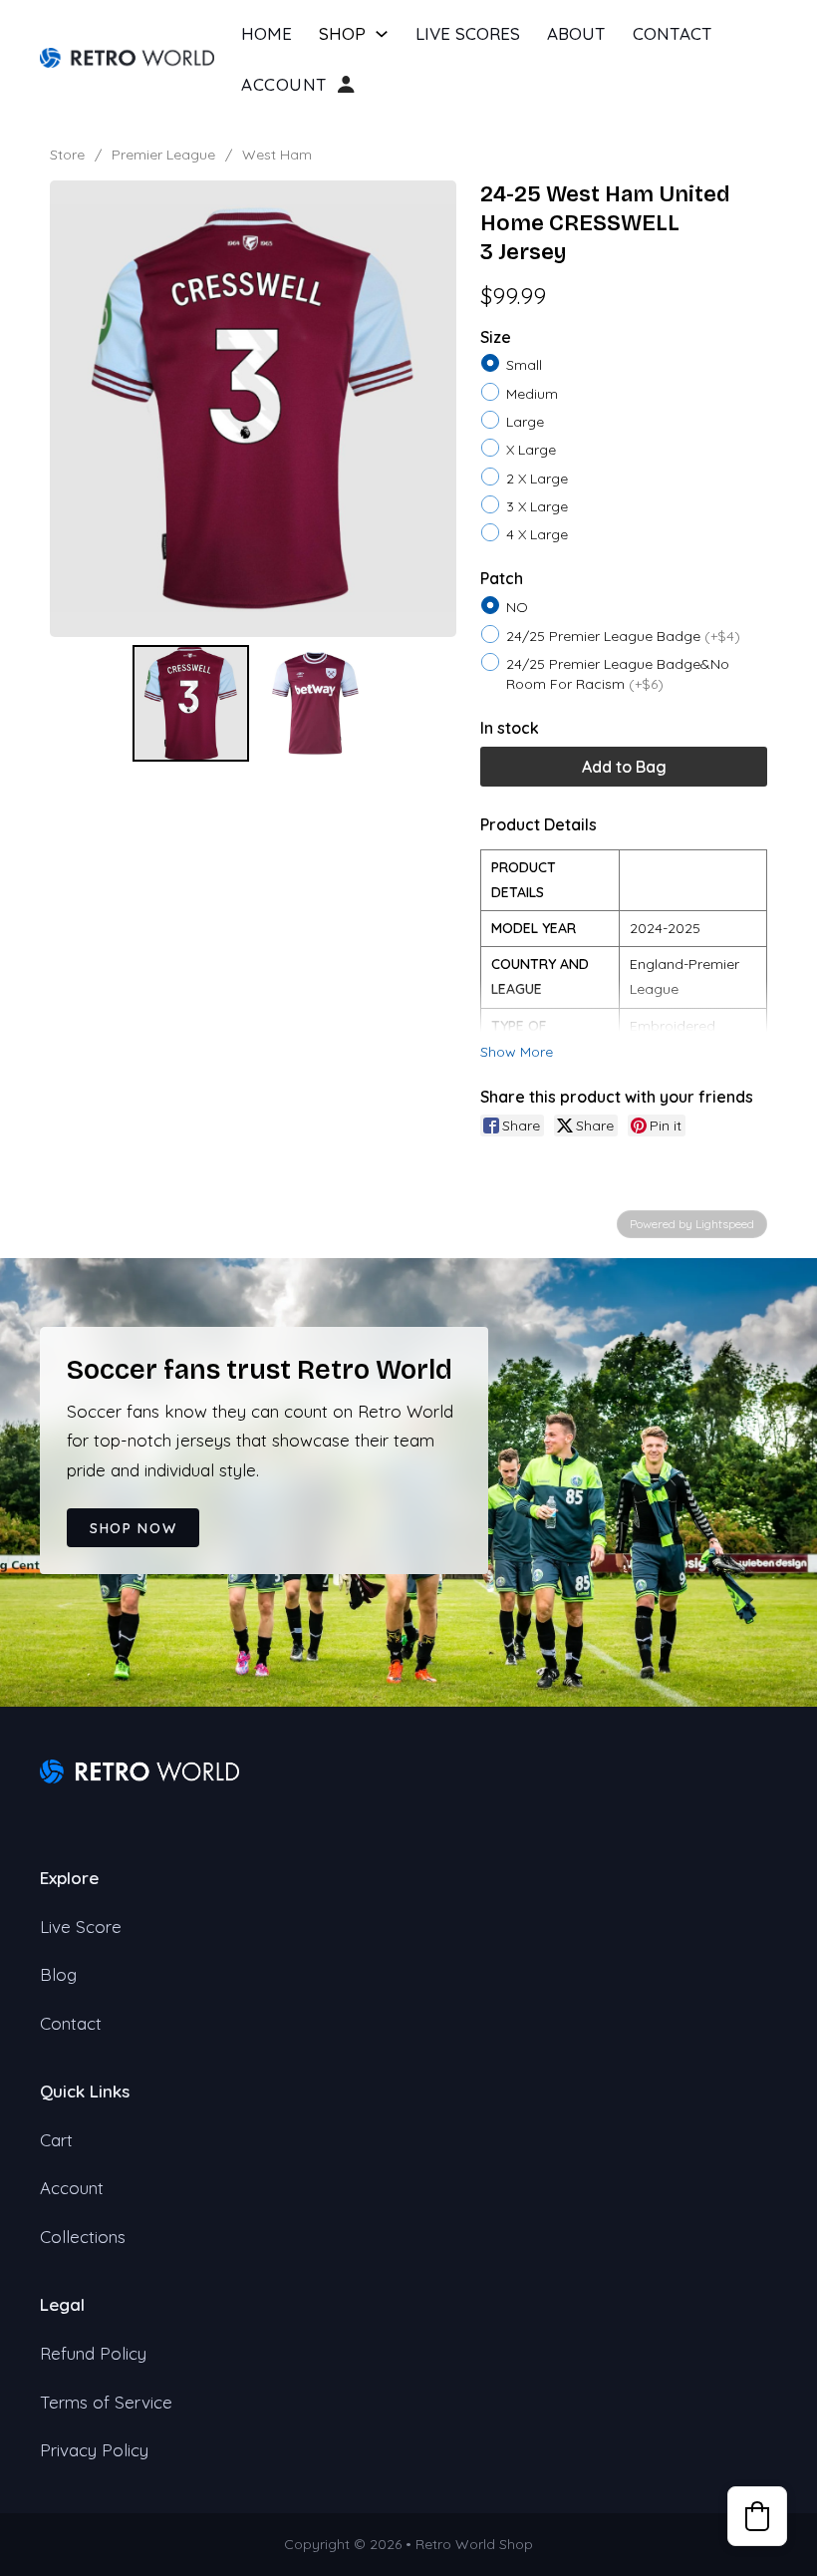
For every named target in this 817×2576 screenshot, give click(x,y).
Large (525, 422)
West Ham (277, 155)
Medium (532, 393)
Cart (56, 2140)
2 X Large (537, 478)
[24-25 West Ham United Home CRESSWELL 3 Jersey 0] (191, 703)
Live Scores (468, 33)
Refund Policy (93, 2353)
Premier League (163, 155)
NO (517, 607)
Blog (58, 1974)
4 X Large (537, 534)
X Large (531, 450)
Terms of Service (106, 2402)
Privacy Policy (94, 2450)
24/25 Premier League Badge (623, 635)
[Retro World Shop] (127, 56)
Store (67, 155)
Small (524, 365)
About (576, 33)
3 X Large (537, 506)
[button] (757, 2516)
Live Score (81, 1927)
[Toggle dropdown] (382, 34)
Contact (673, 33)
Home (267, 33)
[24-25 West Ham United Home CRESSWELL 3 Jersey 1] (315, 703)
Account (284, 85)
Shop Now (133, 1528)
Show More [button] (517, 1052)
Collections (83, 2237)
